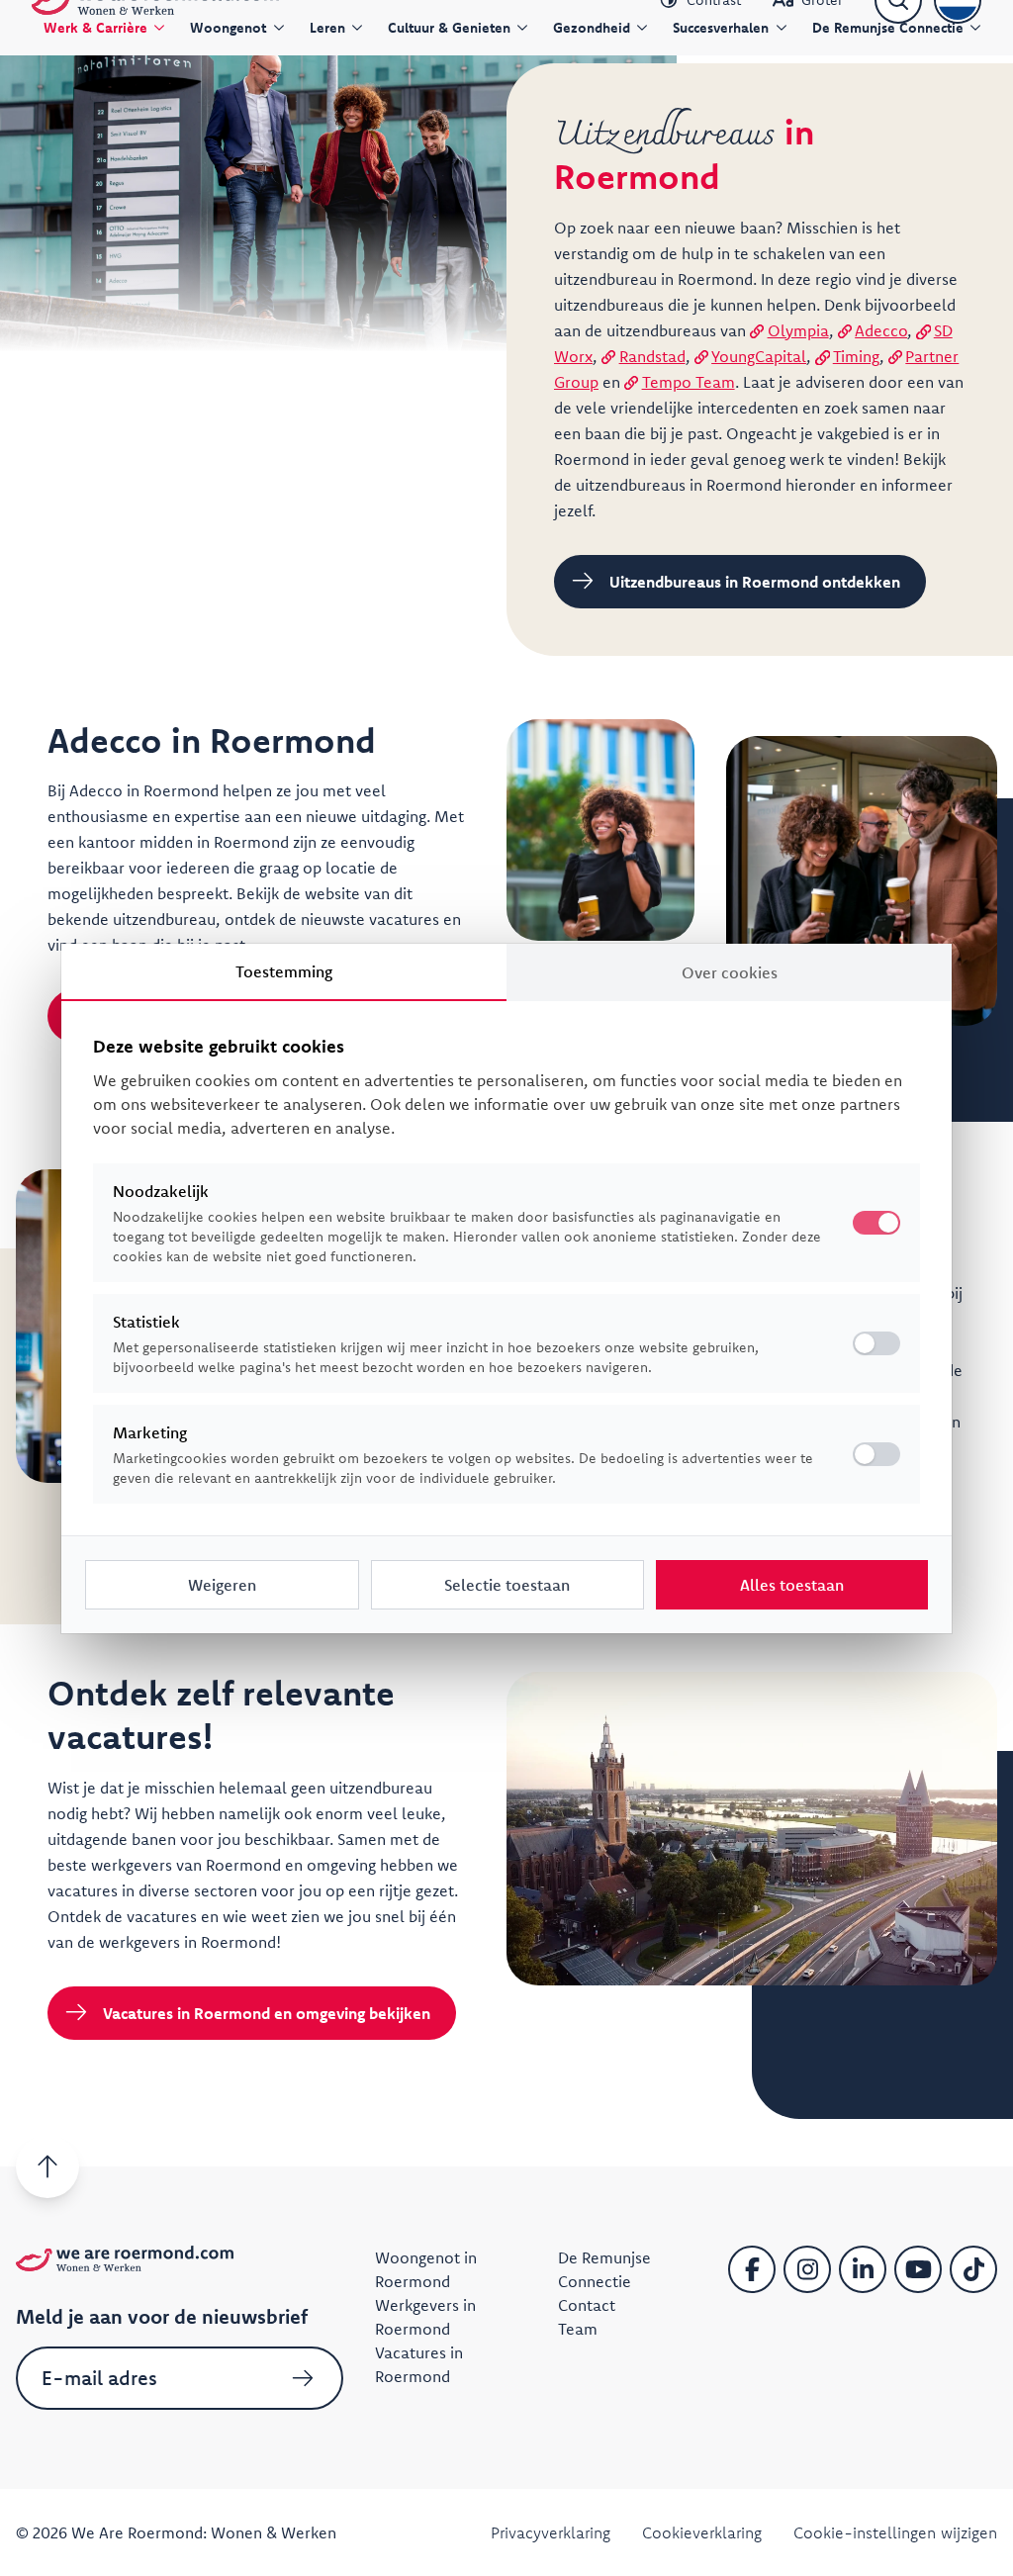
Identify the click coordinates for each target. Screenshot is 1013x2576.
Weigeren (222, 1585)
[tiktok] (973, 2269)
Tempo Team (689, 382)
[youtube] (918, 2269)
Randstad (652, 356)
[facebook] (752, 2269)
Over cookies (730, 972)
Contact (587, 2305)
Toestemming (284, 971)
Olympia (798, 330)
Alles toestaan (792, 1585)
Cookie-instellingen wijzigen (895, 2532)
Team (578, 2329)
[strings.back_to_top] (47, 2166)
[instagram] (807, 2269)
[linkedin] (863, 2269)
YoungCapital (759, 356)
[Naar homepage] (125, 2258)
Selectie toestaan (507, 1585)
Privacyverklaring (551, 2532)
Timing (856, 356)
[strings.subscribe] (304, 2378)
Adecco (881, 330)
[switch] (876, 1343)
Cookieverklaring (702, 2532)
